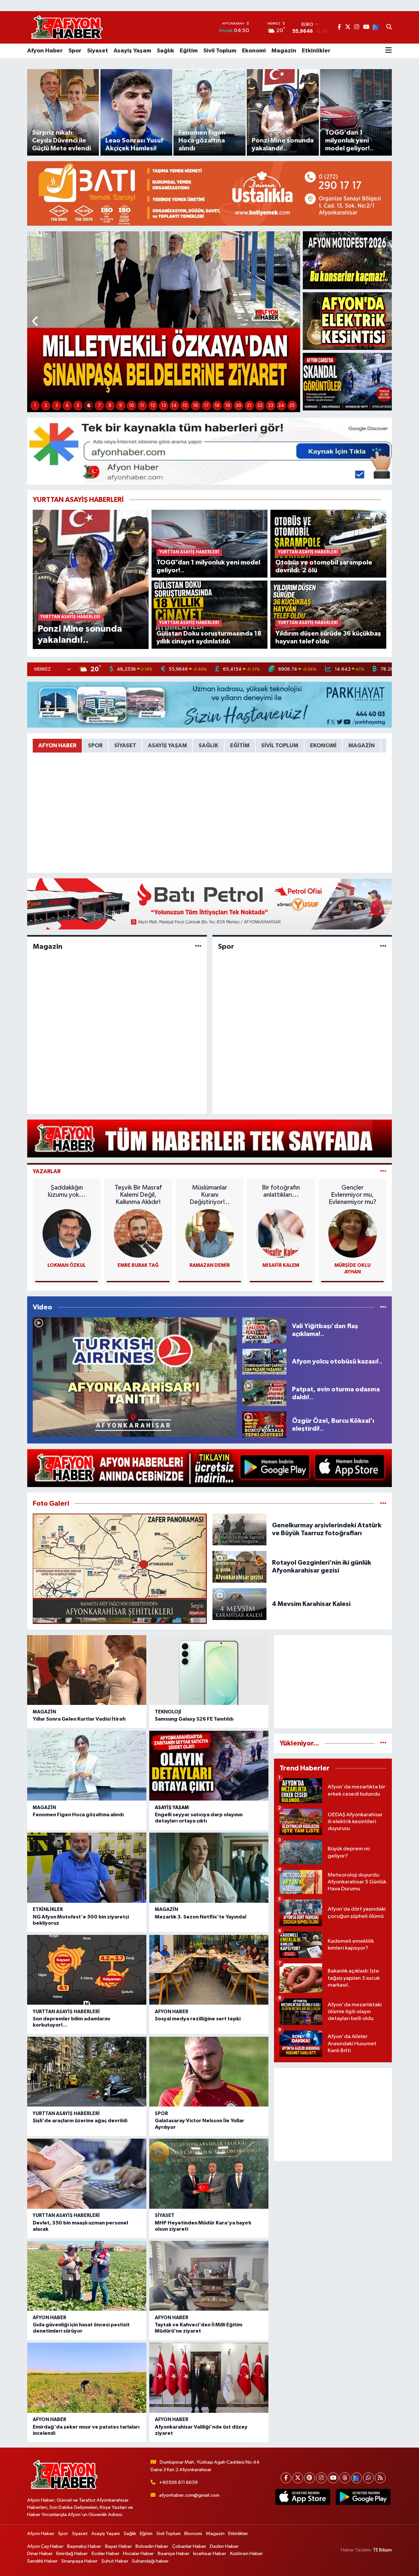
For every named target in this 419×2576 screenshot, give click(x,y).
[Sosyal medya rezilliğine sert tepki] (209, 1970)
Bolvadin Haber (152, 2546)
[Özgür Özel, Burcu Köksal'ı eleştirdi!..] (264, 1425)
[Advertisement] (333, 1682)
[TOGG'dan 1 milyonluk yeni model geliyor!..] (210, 543)
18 (217, 406)
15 (185, 406)
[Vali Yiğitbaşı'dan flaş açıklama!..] (264, 1330)
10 (131, 406)
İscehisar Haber (210, 2554)
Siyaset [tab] (125, 745)
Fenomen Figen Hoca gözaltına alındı (78, 1815)
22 (260, 406)
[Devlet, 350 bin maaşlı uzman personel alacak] (87, 2174)
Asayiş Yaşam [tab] (167, 745)
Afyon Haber (45, 51)
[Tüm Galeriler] (383, 1504)
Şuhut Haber (115, 2561)
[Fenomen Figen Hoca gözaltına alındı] (87, 1766)
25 (292, 406)
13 (164, 406)
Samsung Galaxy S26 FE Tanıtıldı (194, 1719)
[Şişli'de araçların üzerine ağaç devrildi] (87, 2072)
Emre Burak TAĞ (138, 1265)
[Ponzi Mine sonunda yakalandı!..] (91, 579)
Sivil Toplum (220, 51)
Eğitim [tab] (240, 745)
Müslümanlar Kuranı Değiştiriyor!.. (210, 1195)
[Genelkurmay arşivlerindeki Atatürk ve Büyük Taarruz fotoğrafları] (240, 1529)
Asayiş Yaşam (132, 51)
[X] (298, 2478)
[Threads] (345, 2478)
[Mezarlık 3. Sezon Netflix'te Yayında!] (209, 1868)
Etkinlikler (316, 51)
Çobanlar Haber (189, 2546)
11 (142, 406)
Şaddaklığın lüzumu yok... (67, 1191)
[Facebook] (286, 2478)
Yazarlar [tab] (47, 1171)
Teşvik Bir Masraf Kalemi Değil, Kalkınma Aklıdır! (138, 1195)
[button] (36, 322)
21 (249, 406)
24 (281, 406)
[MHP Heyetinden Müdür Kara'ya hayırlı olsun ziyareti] (209, 2174)
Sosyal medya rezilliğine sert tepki (198, 2019)
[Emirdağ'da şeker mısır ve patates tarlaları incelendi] (87, 2378)
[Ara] (389, 28)
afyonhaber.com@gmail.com (189, 2495)
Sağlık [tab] (209, 745)
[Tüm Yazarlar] (383, 1171)
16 (196, 406)
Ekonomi (254, 51)
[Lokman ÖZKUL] (67, 1233)
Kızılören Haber (246, 2554)
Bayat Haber (118, 2546)
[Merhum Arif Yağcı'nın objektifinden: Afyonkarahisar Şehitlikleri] (120, 1569)
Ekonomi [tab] (323, 745)
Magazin (284, 51)
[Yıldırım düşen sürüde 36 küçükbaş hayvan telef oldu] (328, 614)
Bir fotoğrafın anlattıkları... (281, 1191)
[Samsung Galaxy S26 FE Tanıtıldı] (209, 1670)
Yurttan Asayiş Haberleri (66, 2012)
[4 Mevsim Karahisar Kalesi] (240, 1604)
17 (206, 406)
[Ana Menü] (389, 51)
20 (238, 406)
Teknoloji (168, 1712)
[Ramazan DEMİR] (209, 1233)
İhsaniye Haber (174, 2554)
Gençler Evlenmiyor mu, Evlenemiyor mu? (353, 1195)
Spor (75, 51)
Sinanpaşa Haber (79, 2561)
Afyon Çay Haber (45, 2546)
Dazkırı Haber (224, 2546)
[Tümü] (383, 1743)
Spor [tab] (95, 745)
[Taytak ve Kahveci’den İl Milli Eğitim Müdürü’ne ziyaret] (209, 2276)
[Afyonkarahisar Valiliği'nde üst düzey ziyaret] (209, 2378)
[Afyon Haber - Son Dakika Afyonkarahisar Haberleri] (67, 27)
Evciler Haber (106, 2554)
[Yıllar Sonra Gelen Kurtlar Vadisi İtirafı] (87, 1670)
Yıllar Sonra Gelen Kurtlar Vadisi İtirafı (79, 1719)
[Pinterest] (310, 2478)
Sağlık (165, 51)
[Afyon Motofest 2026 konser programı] (347, 260)
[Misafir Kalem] (281, 1233)
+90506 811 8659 (178, 2482)
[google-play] (363, 2497)
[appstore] (303, 2497)
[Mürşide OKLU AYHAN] (353, 1233)
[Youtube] (333, 2478)
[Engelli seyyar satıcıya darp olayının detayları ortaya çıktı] (209, 1766)
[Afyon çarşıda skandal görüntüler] (347, 382)
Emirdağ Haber (72, 2554)
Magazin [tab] (362, 745)
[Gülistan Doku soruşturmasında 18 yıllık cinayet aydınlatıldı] (210, 614)
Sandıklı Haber (42, 2561)
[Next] (357, 2478)
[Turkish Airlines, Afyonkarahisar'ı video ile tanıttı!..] (135, 1377)
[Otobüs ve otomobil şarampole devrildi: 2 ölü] (328, 543)
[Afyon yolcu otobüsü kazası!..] (264, 1362)
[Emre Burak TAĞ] (138, 1233)
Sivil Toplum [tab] (280, 745)
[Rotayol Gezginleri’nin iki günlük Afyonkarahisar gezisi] (240, 1566)
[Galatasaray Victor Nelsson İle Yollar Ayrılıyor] (209, 2072)
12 (153, 406)
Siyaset (98, 51)
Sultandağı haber (150, 2561)
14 (174, 406)
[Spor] (383, 947)
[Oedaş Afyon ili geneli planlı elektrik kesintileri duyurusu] (347, 321)
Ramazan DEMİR (210, 1265)
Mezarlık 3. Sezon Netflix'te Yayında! (201, 1917)
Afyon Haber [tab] (57, 745)
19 (228, 406)
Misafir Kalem (281, 1265)
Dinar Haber (40, 2554)
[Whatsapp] (368, 2478)
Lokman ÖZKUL (67, 1265)
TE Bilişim (382, 2550)
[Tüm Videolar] (383, 1307)
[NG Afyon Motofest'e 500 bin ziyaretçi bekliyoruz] (87, 1868)
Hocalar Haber (138, 2554)
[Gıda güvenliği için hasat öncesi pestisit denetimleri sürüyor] (87, 2276)
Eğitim (189, 51)
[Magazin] (198, 947)
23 (271, 406)
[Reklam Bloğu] (209, 193)
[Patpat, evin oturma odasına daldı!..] (264, 1393)
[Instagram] (321, 2478)
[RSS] (380, 2478)
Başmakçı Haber (84, 2546)
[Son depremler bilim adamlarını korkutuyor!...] (87, 1970)
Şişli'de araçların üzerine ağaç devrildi (80, 2121)
